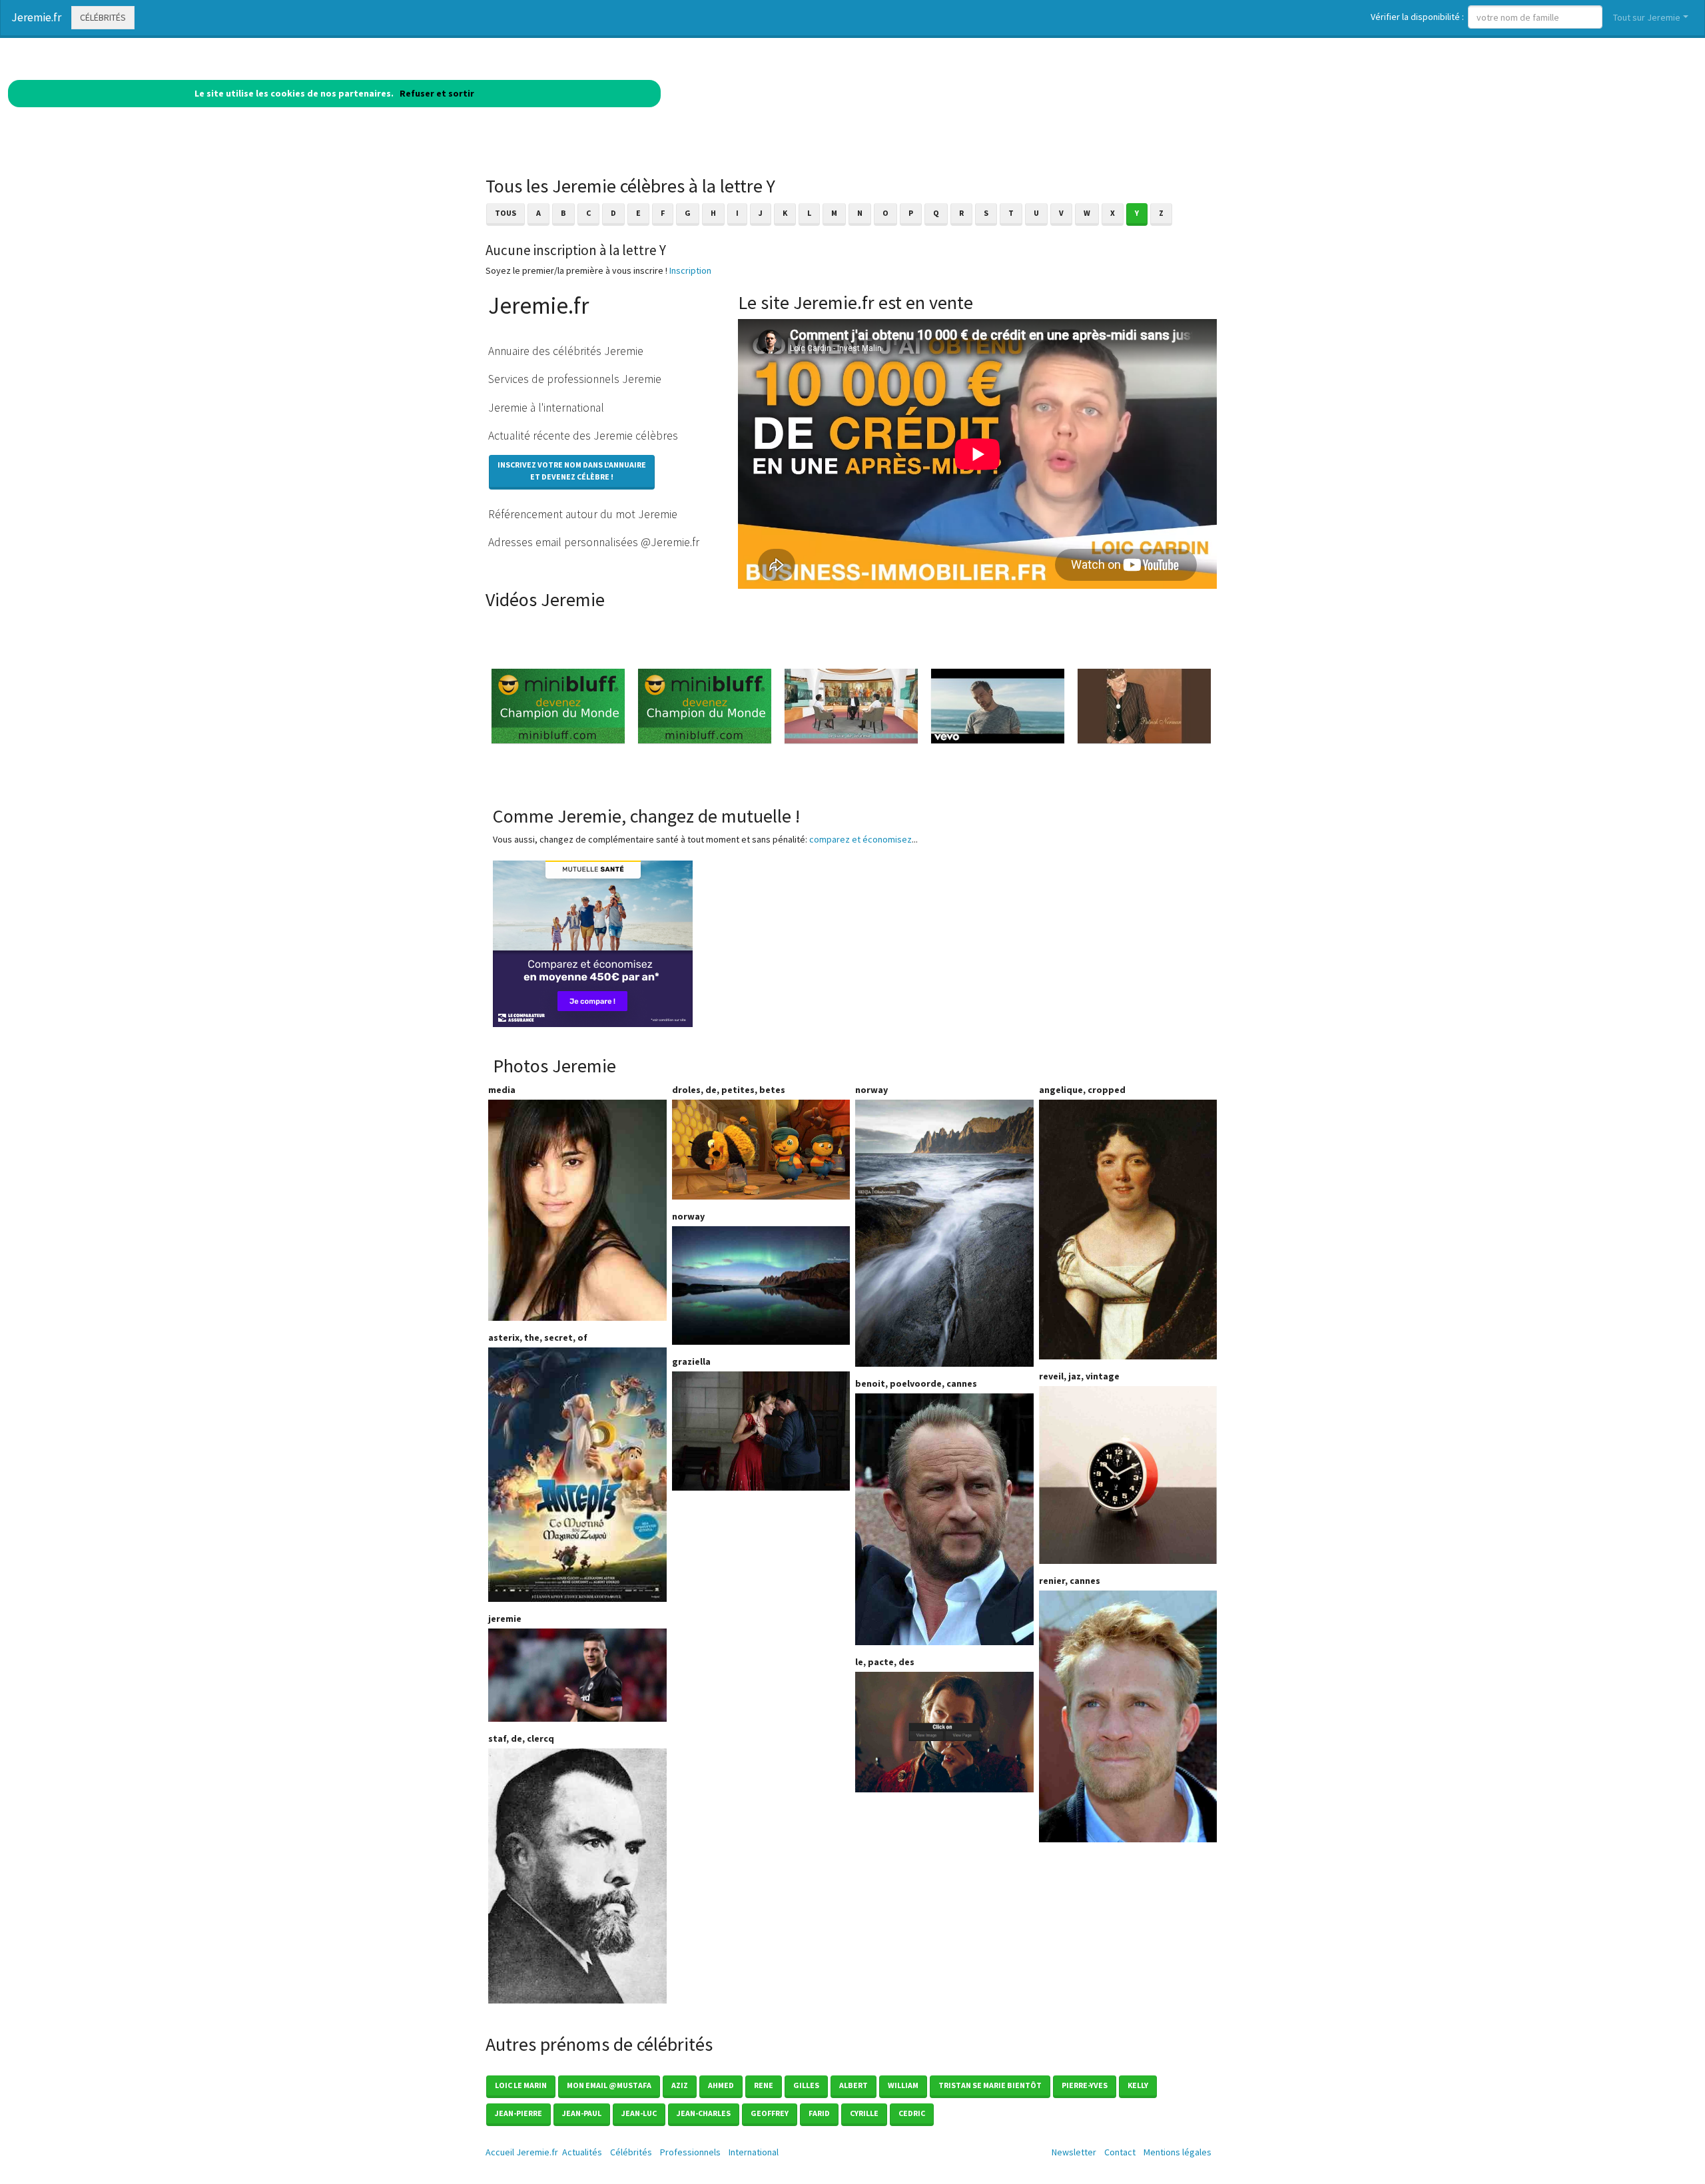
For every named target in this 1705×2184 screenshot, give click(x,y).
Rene (764, 2085)
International (754, 2152)
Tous (506, 213)
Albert (853, 2085)
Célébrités (103, 17)
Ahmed (721, 2085)
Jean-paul (582, 2113)
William (903, 2085)
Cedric (912, 2113)
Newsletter (1074, 2152)
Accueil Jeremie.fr (522, 2152)
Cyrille (864, 2113)
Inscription (690, 270)
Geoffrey (770, 2113)
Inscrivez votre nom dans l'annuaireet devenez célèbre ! (572, 471)
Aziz (680, 2085)
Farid (819, 2113)
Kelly (1138, 2085)
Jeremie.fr (36, 17)
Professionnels (690, 2152)
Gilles (806, 2085)
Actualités (582, 2152)
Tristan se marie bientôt (990, 2085)
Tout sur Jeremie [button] (1647, 17)
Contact (1120, 2152)
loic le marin (521, 2085)
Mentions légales (1178, 2152)
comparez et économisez (860, 839)
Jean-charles (704, 2113)
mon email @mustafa (609, 2085)
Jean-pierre (518, 2113)
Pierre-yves (1085, 2085)
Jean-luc (639, 2113)
